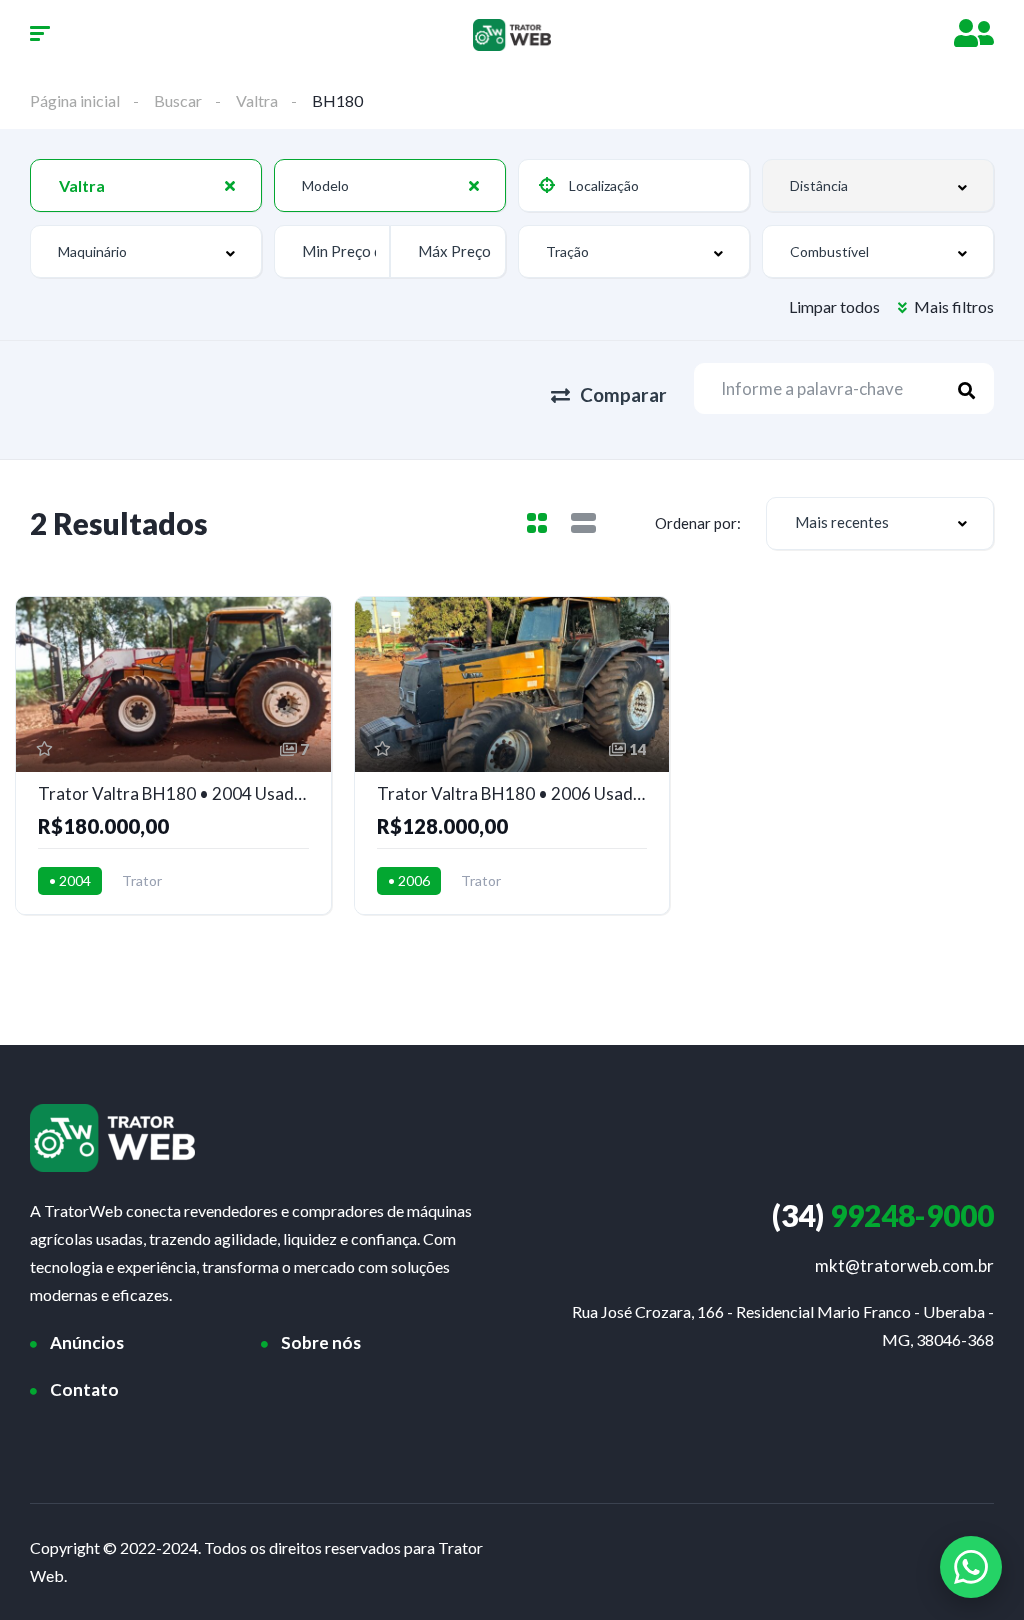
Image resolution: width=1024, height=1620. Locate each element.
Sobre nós (321, 1342)
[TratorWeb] (511, 35)
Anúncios (87, 1342)
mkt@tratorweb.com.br (904, 1265)
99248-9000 (883, 1215)
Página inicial (75, 100)
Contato (84, 1389)
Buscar (178, 100)
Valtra (257, 100)
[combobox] (146, 185)
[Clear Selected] (230, 185)
